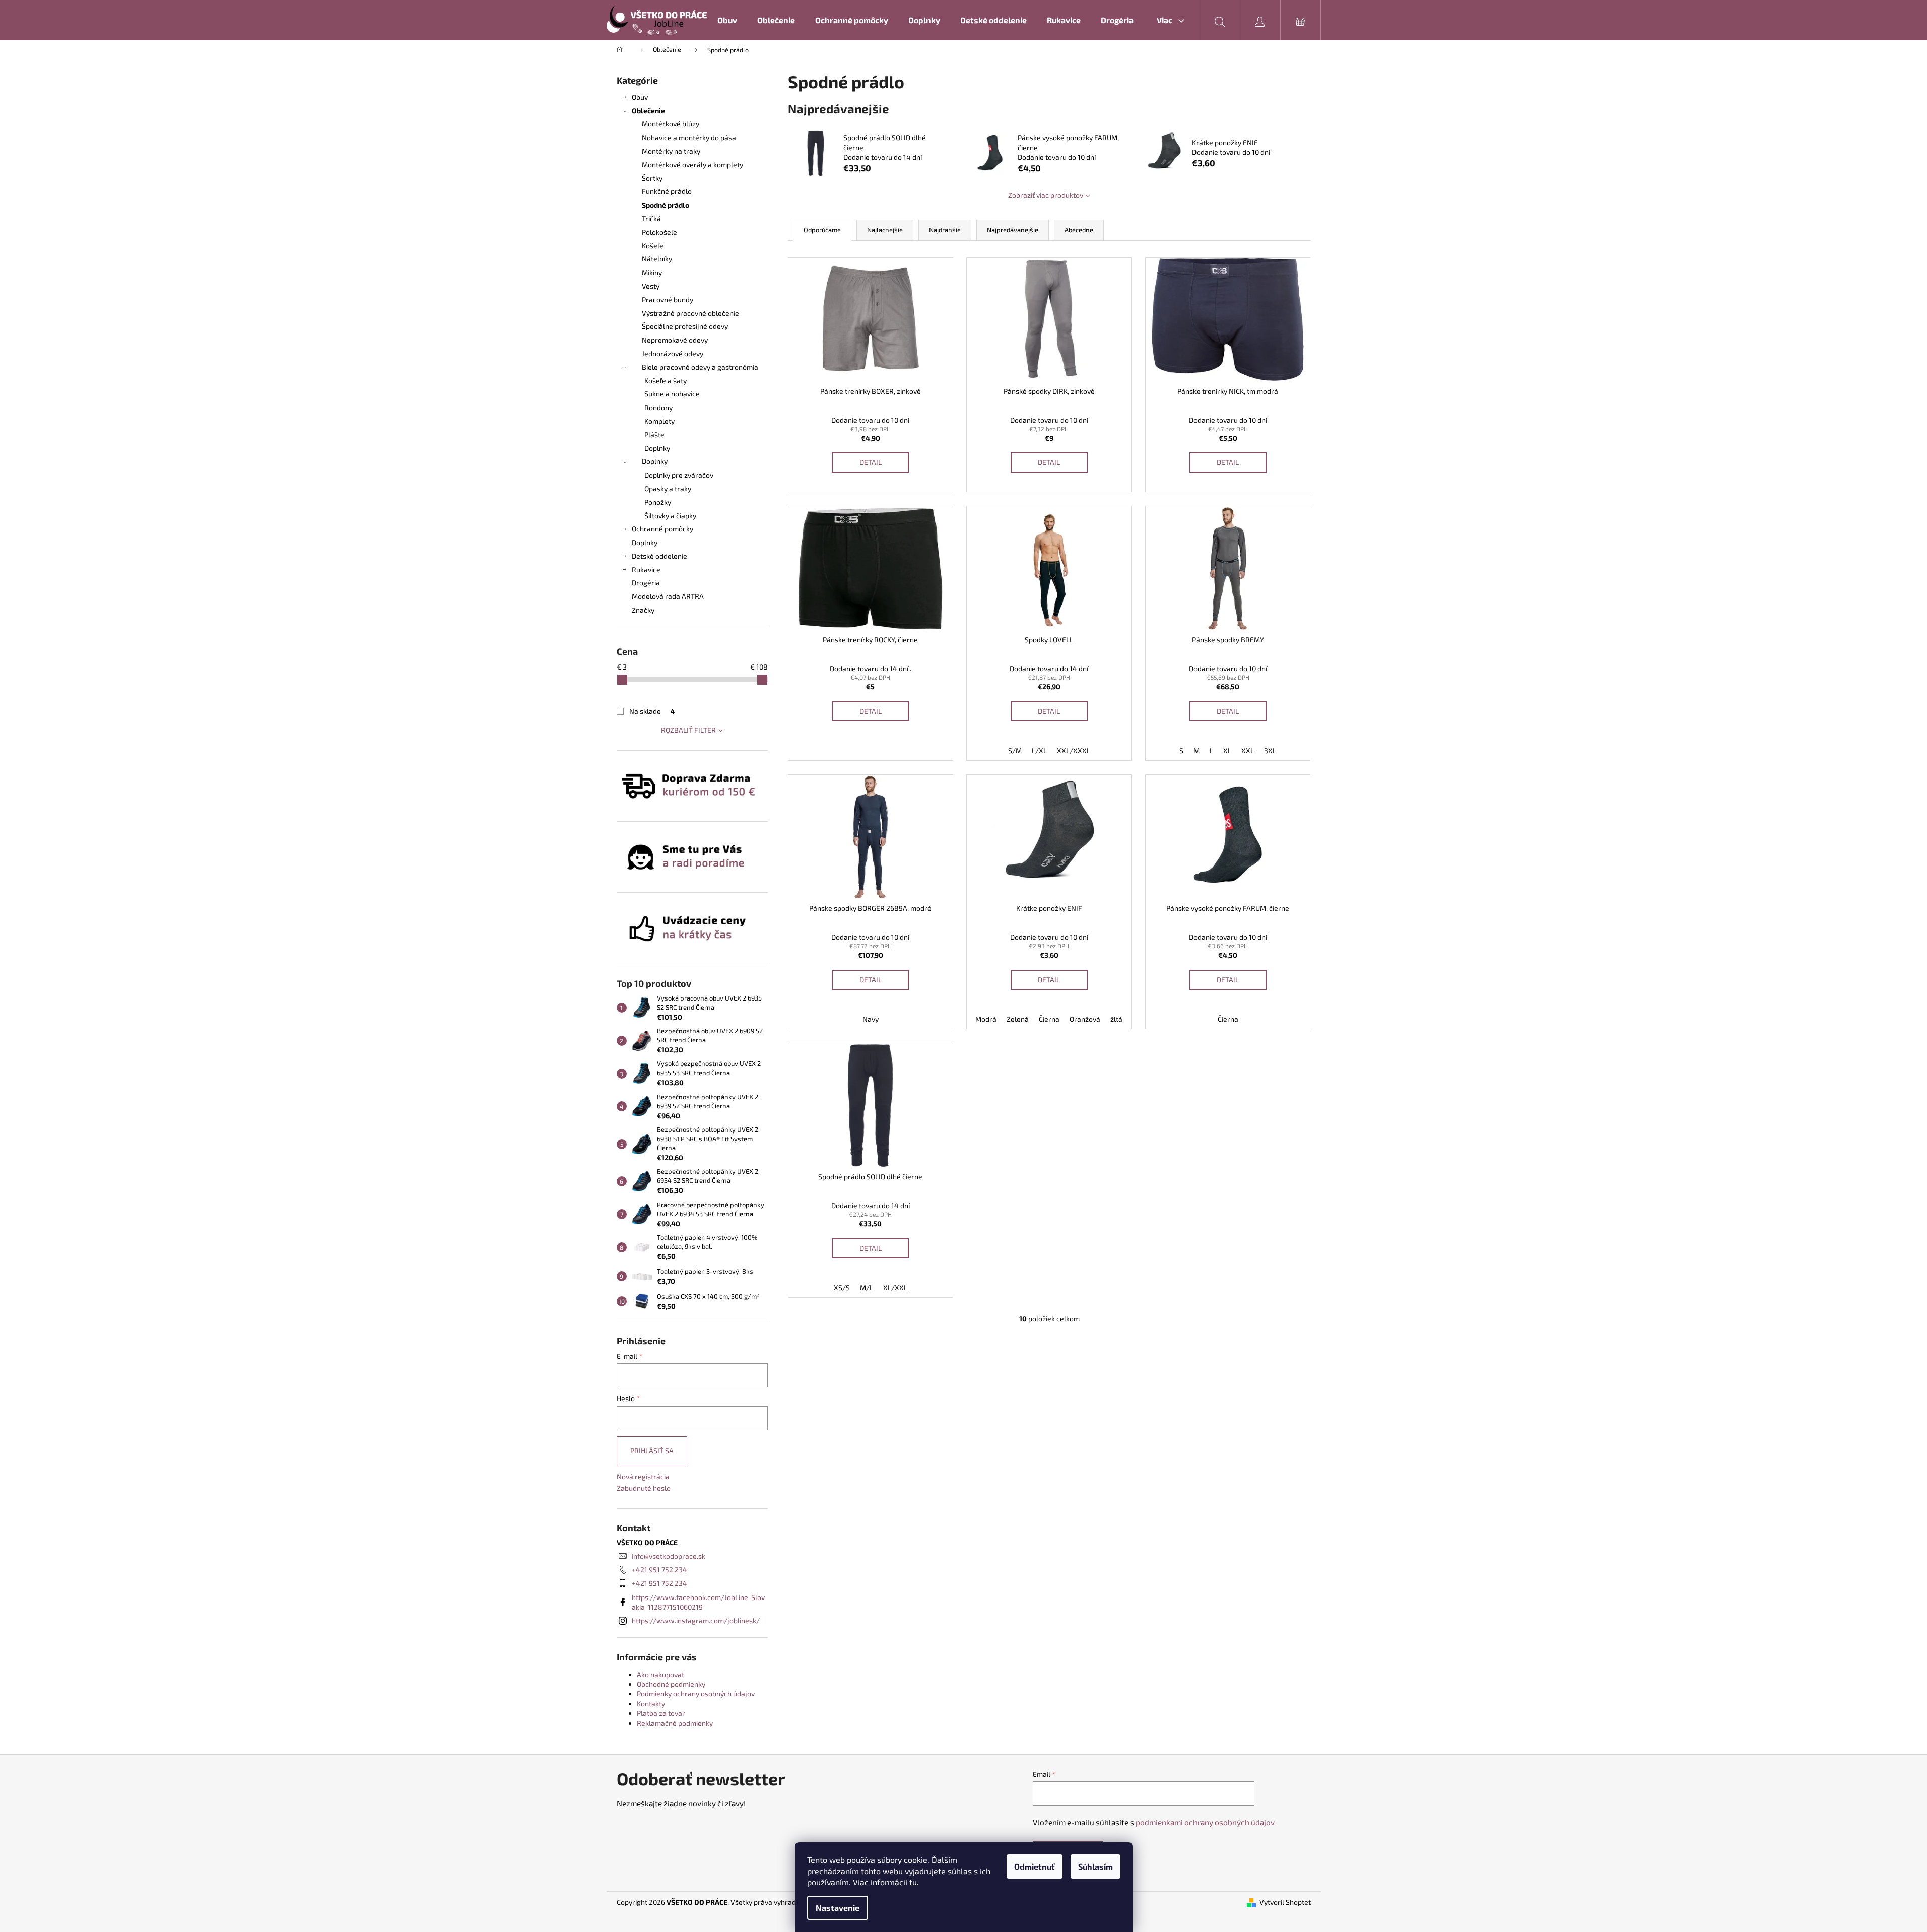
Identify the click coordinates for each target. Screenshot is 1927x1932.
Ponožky (658, 502)
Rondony (658, 407)
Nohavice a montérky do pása (689, 137)
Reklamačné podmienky (675, 1723)
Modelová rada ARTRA (668, 596)
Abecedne (1079, 230)
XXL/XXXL (1074, 750)
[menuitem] (727, 20)
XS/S (842, 1287)
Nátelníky (657, 259)
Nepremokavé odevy (675, 340)
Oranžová (1085, 1019)
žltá (1116, 1019)
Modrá (986, 1019)
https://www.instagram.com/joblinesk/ (696, 1620)
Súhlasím (1095, 1866)
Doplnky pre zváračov (679, 475)
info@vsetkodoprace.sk (669, 1556)
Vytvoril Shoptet (1285, 1902)
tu (913, 1882)
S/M (1015, 750)
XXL (1248, 750)
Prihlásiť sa (652, 1451)
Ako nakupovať (660, 1674)
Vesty (651, 286)
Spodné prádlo (666, 205)
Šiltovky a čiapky (670, 516)
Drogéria (646, 583)
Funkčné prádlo (667, 191)
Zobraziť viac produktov (1046, 195)
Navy (871, 1019)
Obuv (640, 97)
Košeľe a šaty (666, 381)
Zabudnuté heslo (644, 1488)
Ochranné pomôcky (662, 529)
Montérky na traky (671, 151)
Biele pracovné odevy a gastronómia (700, 367)
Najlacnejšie (885, 230)
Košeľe (653, 246)
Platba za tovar (661, 1713)
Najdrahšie (945, 230)
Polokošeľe (659, 232)
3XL (1270, 750)
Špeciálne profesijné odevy (685, 326)
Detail (871, 462)
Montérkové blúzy (671, 124)
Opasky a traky (668, 488)
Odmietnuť (1035, 1866)
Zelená (1018, 1019)
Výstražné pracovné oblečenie (690, 313)
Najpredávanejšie (1013, 230)
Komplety (659, 421)
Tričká (651, 218)
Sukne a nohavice (672, 394)
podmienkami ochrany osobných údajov (1205, 1822)
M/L (867, 1287)
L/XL (1039, 750)
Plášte (654, 435)
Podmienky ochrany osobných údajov (696, 1693)
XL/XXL (895, 1287)
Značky (643, 610)
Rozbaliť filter (688, 730)
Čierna (1049, 1019)
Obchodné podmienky (671, 1684)
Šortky (652, 178)
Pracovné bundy (668, 299)
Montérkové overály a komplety (692, 164)
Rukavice (646, 570)
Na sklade (652, 711)
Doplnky (657, 448)
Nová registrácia (643, 1476)
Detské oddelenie (659, 556)
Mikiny (652, 272)
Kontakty (651, 1704)
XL (1227, 750)
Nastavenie (838, 1908)
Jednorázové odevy (673, 353)
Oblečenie (648, 111)
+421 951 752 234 (659, 1570)
